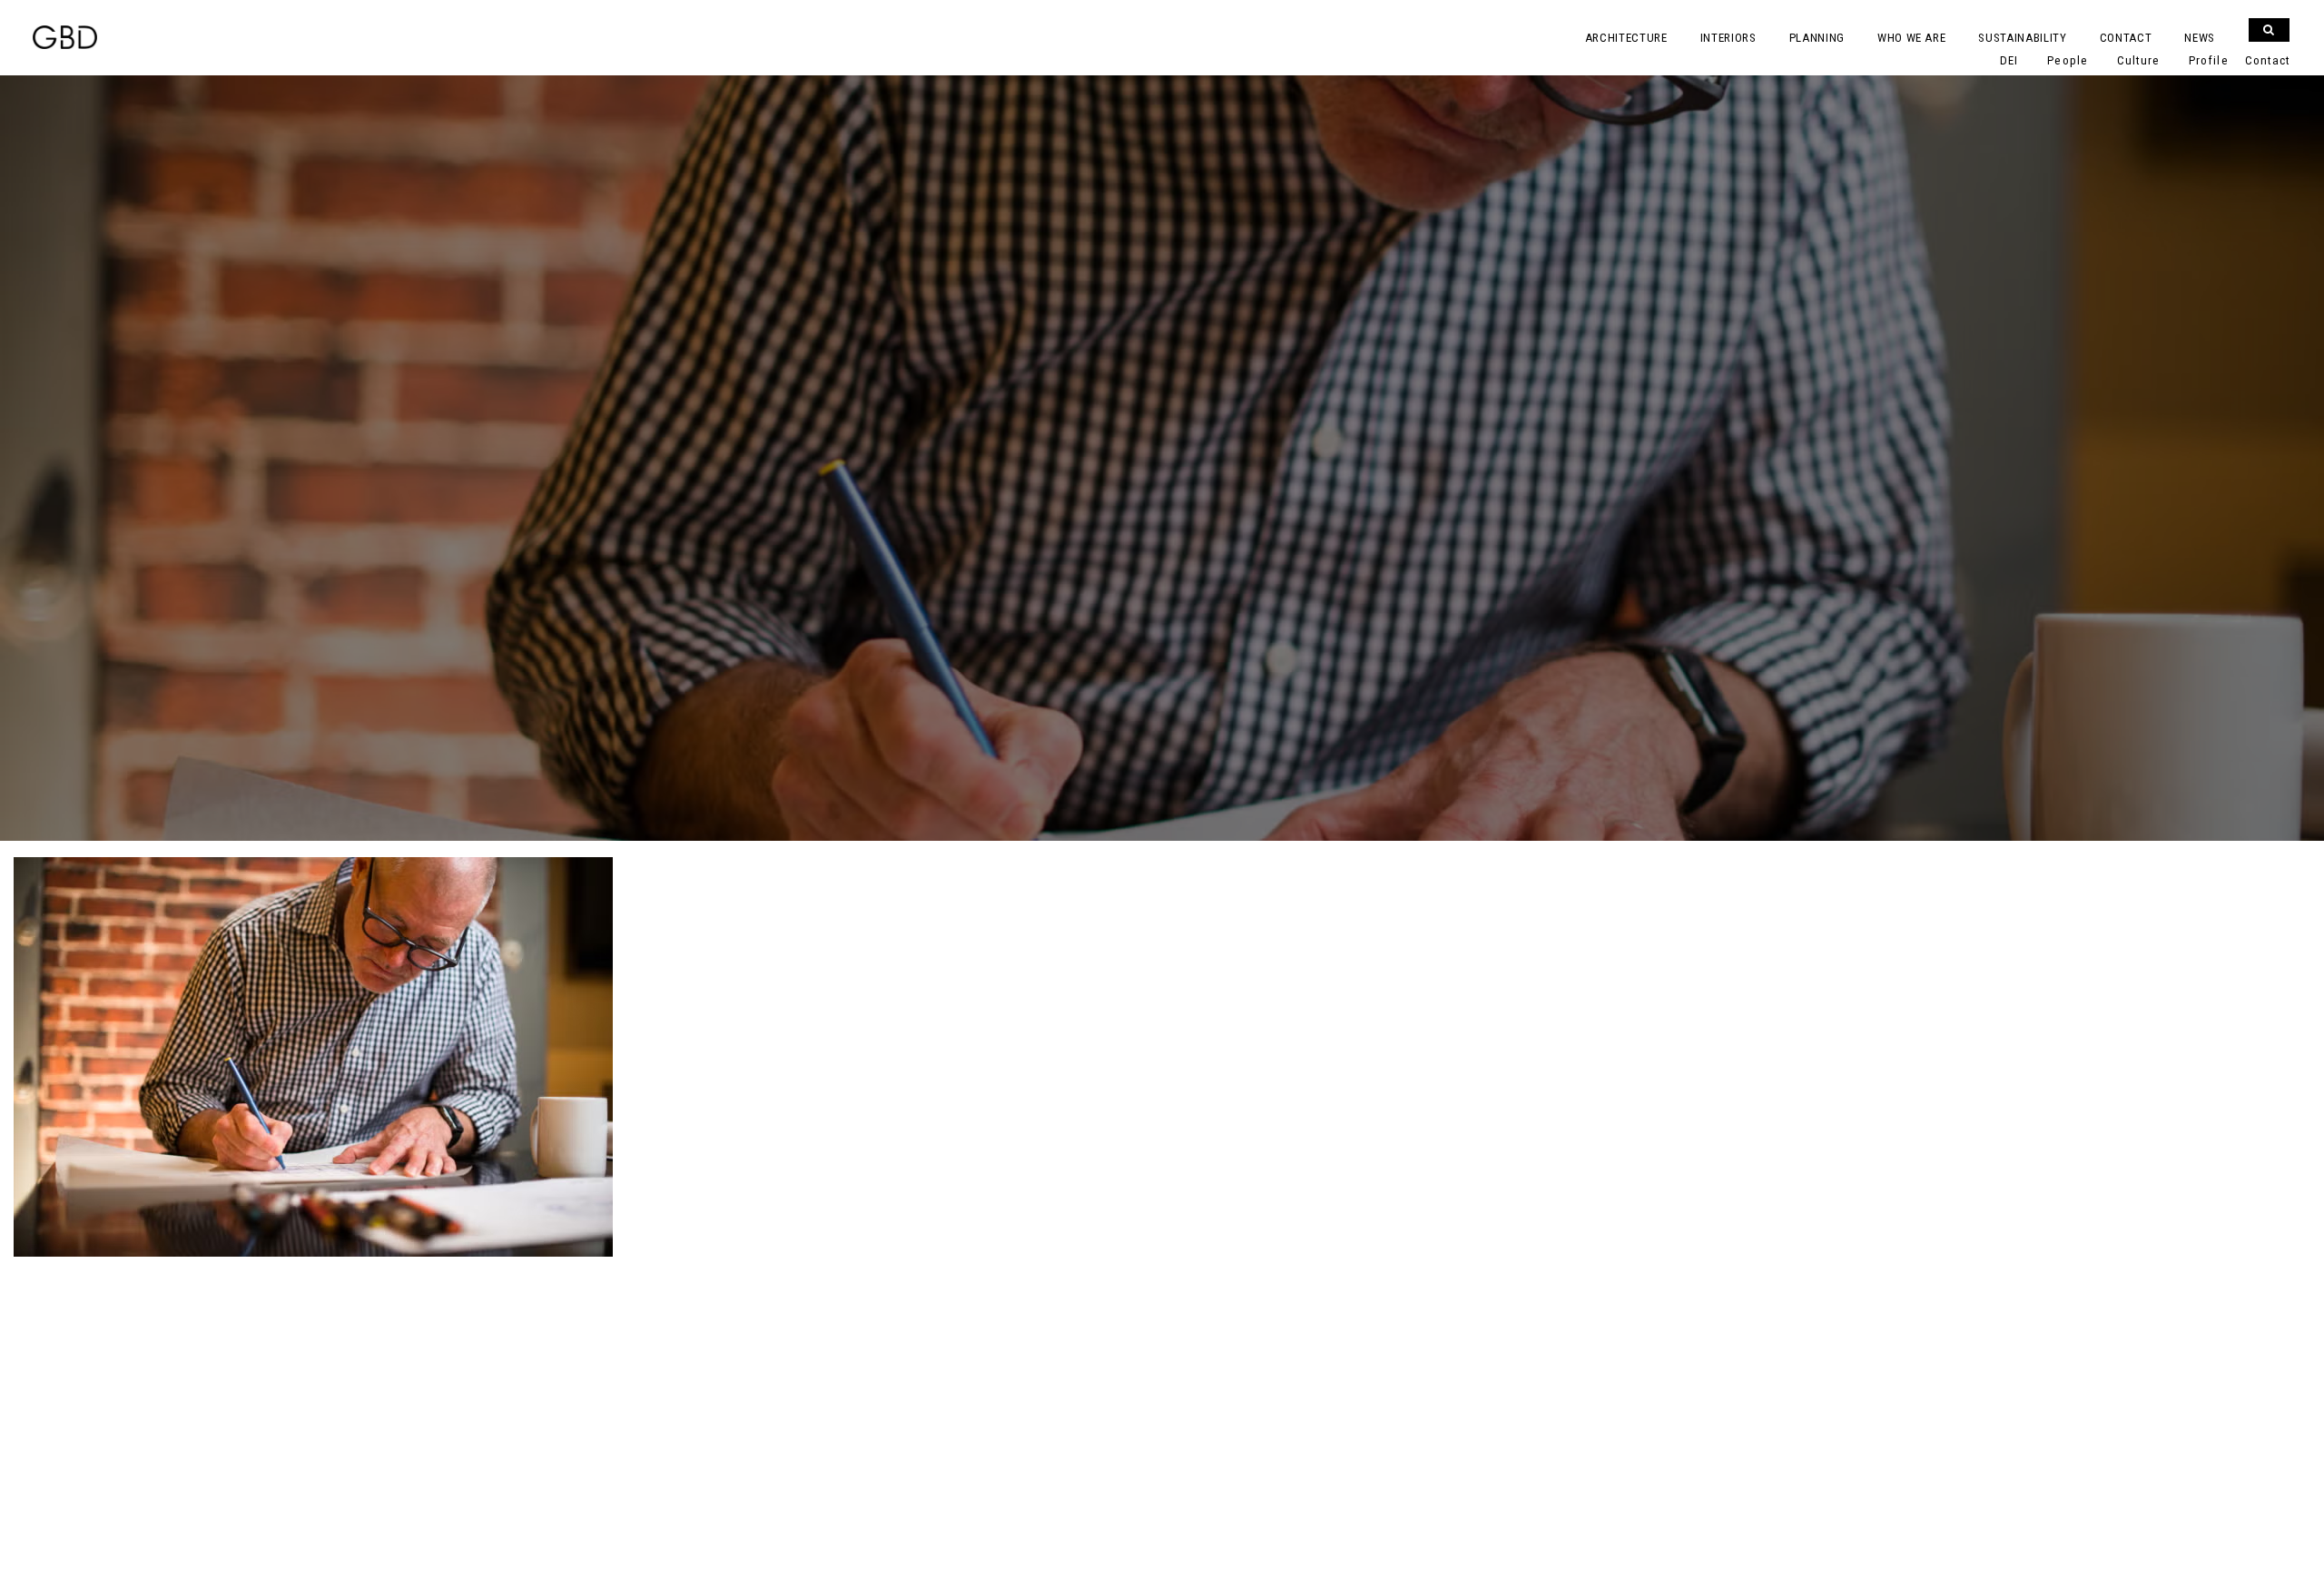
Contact (2126, 38)
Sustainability (2022, 38)
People (2067, 60)
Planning (1817, 38)
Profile (2208, 60)
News (2200, 38)
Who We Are (1912, 38)
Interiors (1728, 38)
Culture (2138, 60)
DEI (2009, 60)
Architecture (1626, 38)
